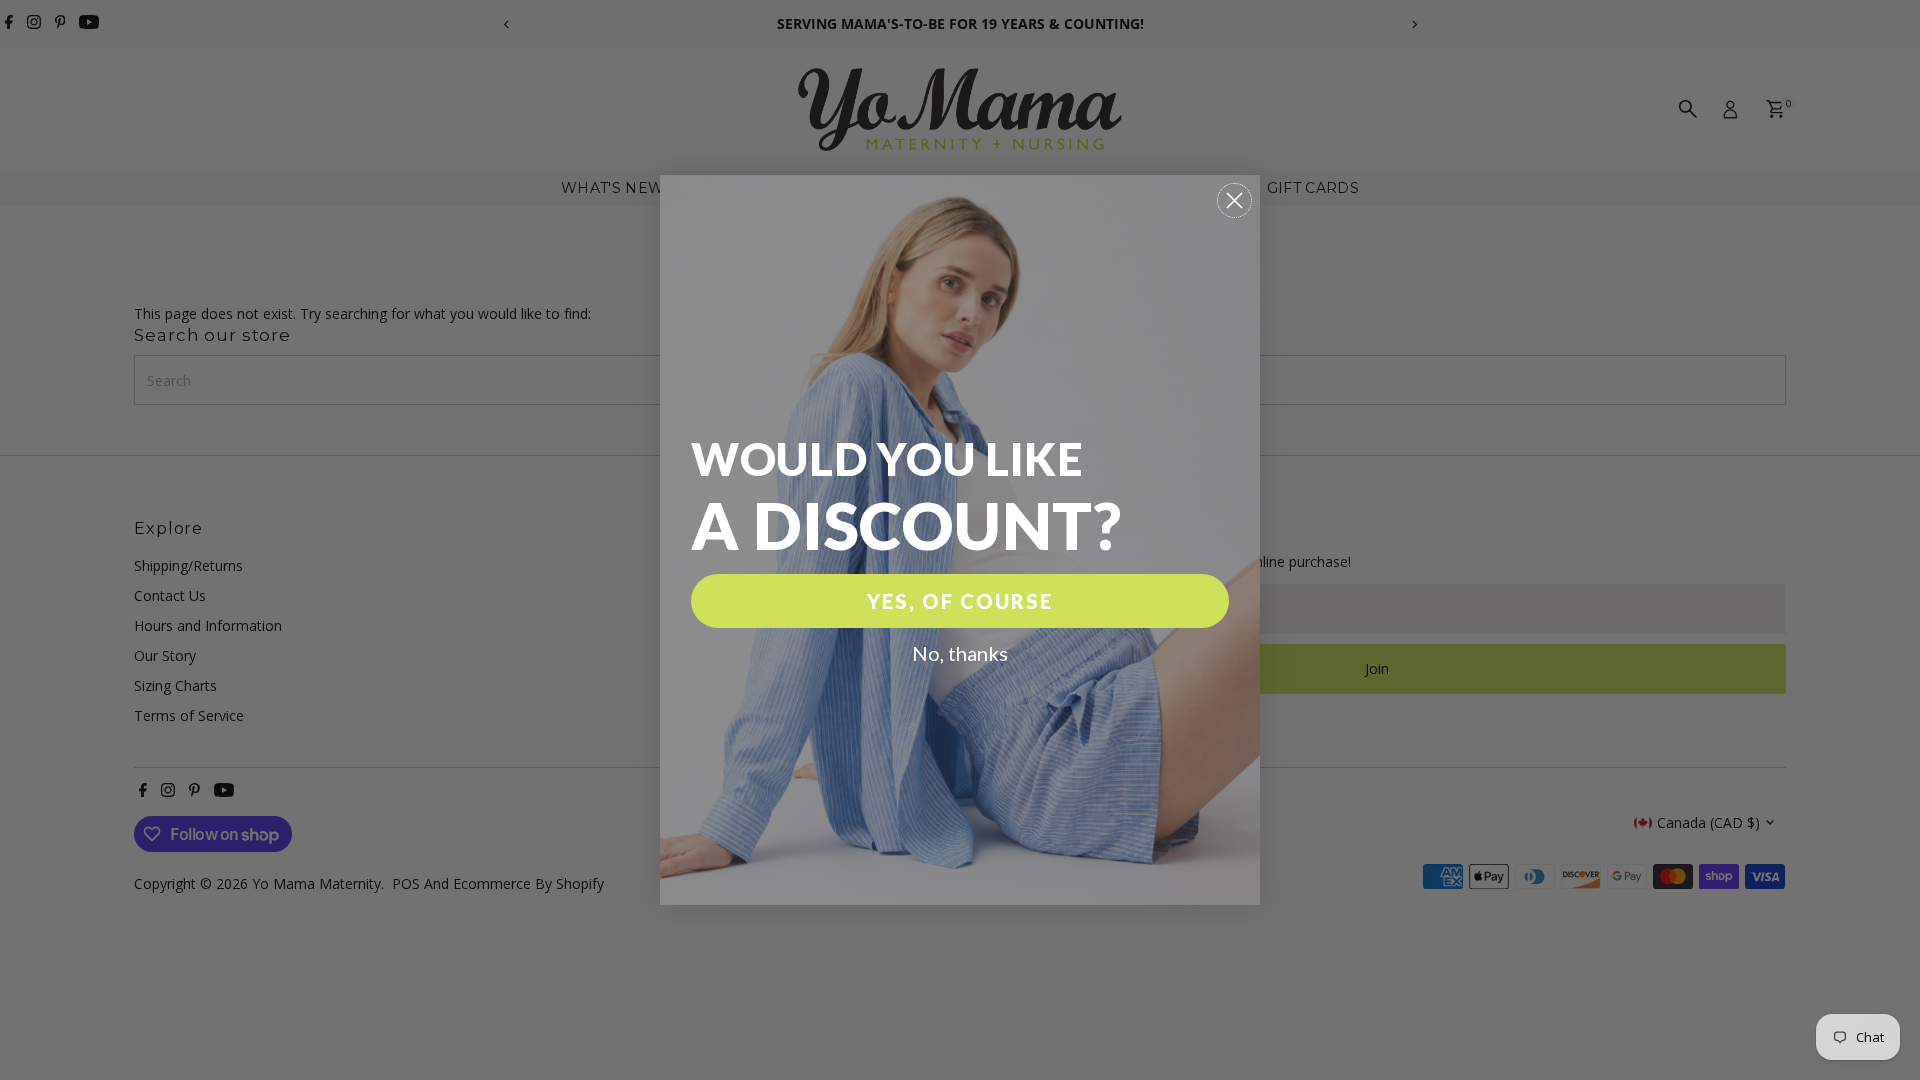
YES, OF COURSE (960, 601)
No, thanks (960, 653)
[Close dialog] (1234, 200)
